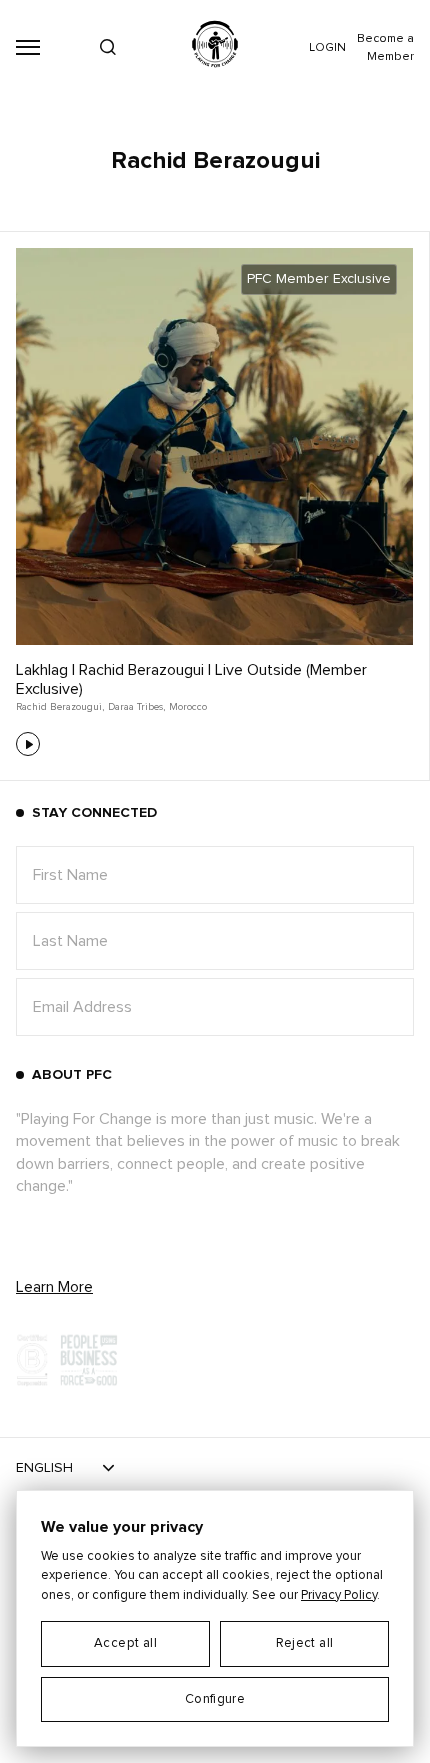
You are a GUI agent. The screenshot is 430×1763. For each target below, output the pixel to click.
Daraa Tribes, (136, 707)
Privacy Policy (339, 1595)
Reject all (305, 1643)
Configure (215, 1699)
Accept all (125, 1643)
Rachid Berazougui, (60, 707)
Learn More (54, 1287)
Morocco (188, 707)
